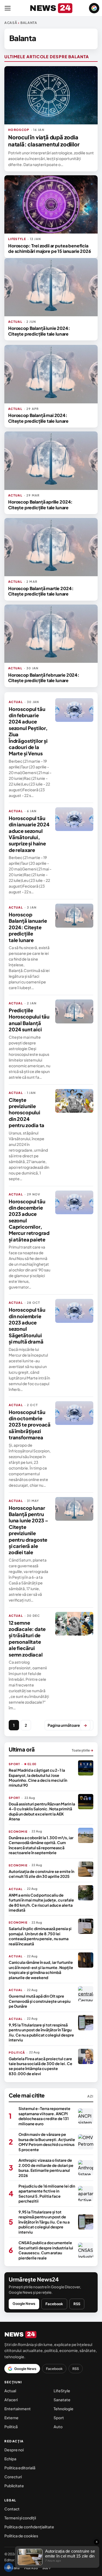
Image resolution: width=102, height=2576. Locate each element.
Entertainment (18, 2409)
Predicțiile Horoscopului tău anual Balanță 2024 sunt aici (29, 1020)
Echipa (10, 2459)
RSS (77, 2304)
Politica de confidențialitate (29, 2527)
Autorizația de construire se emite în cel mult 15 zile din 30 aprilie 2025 (41, 1874)
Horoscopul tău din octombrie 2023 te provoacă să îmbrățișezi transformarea (30, 1425)
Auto (58, 2427)
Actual (10, 2391)
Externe (11, 2418)
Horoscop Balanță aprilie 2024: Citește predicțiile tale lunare (40, 505)
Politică (11, 2427)
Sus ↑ (47, 2568)
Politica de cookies (21, 2536)
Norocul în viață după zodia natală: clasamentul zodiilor (44, 141)
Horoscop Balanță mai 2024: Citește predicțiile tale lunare (38, 418)
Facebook (54, 2304)
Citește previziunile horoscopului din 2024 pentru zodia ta (27, 1113)
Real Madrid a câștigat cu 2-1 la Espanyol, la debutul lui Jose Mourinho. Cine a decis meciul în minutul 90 (38, 1778)
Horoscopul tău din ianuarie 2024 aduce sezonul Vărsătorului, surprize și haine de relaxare (29, 834)
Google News (24, 2304)
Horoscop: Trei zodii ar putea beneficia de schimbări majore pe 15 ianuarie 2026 (50, 248)
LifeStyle (62, 2391)
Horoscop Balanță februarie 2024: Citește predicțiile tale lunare (44, 678)
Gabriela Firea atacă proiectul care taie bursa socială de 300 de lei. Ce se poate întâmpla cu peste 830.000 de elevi (41, 2066)
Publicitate (14, 2486)
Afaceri (11, 2400)
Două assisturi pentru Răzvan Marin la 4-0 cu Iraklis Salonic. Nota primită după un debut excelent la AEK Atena (42, 1811)
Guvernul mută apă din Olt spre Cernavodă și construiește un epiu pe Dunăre (40, 2001)
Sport (59, 2418)
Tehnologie (64, 2409)
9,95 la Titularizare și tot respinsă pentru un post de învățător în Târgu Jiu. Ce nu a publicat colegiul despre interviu (41, 2032)
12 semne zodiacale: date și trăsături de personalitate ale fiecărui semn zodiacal (27, 1639)
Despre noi (14, 2450)
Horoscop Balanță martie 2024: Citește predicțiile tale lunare (41, 591)
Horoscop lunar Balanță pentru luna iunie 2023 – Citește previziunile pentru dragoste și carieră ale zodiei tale (28, 1530)
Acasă (11, 23)
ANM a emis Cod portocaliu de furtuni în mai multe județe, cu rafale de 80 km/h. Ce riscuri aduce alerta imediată (41, 1902)
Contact (12, 2509)
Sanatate (62, 2400)
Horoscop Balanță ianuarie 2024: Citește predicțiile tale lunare (28, 927)
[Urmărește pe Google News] (94, 8)
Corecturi (13, 2477)
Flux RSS (31, 2568)
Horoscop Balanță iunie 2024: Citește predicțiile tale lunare (39, 331)
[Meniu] (8, 8)
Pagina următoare (67, 1725)
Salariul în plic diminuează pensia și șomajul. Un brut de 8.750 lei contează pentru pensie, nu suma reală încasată (40, 1936)
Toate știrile (83, 1750)
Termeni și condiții (20, 2518)
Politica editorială (20, 2468)
